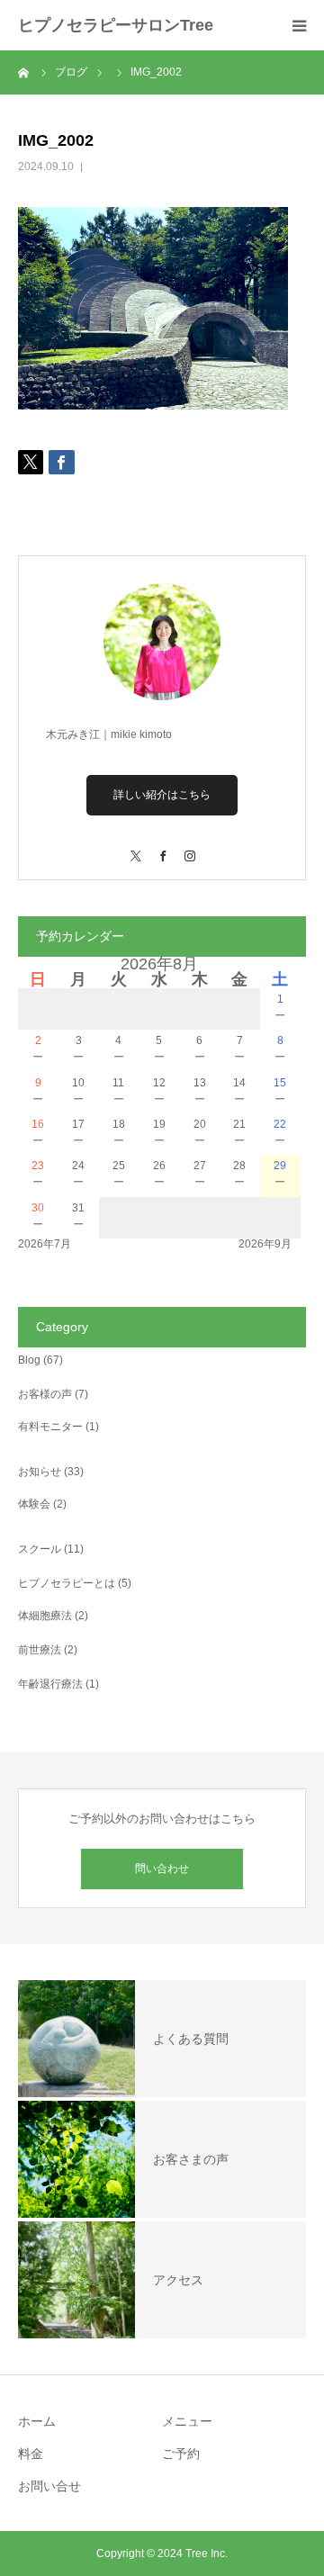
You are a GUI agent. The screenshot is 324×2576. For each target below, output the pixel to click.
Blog (29, 1360)
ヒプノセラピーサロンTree (116, 25)
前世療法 (40, 1650)
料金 (31, 2454)
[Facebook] (162, 847)
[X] (135, 847)
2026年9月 (265, 1244)
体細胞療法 (45, 1616)
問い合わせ (162, 1869)
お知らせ (40, 1472)
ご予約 (181, 2454)
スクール (40, 1549)
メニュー (187, 2421)
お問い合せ (49, 2486)
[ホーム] (24, 72)
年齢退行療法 (50, 1684)
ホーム (37, 2421)
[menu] (299, 25)
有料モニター (50, 1427)
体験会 (34, 1504)
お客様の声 (45, 1394)
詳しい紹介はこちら (162, 795)
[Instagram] (189, 847)
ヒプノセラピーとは (67, 1583)
